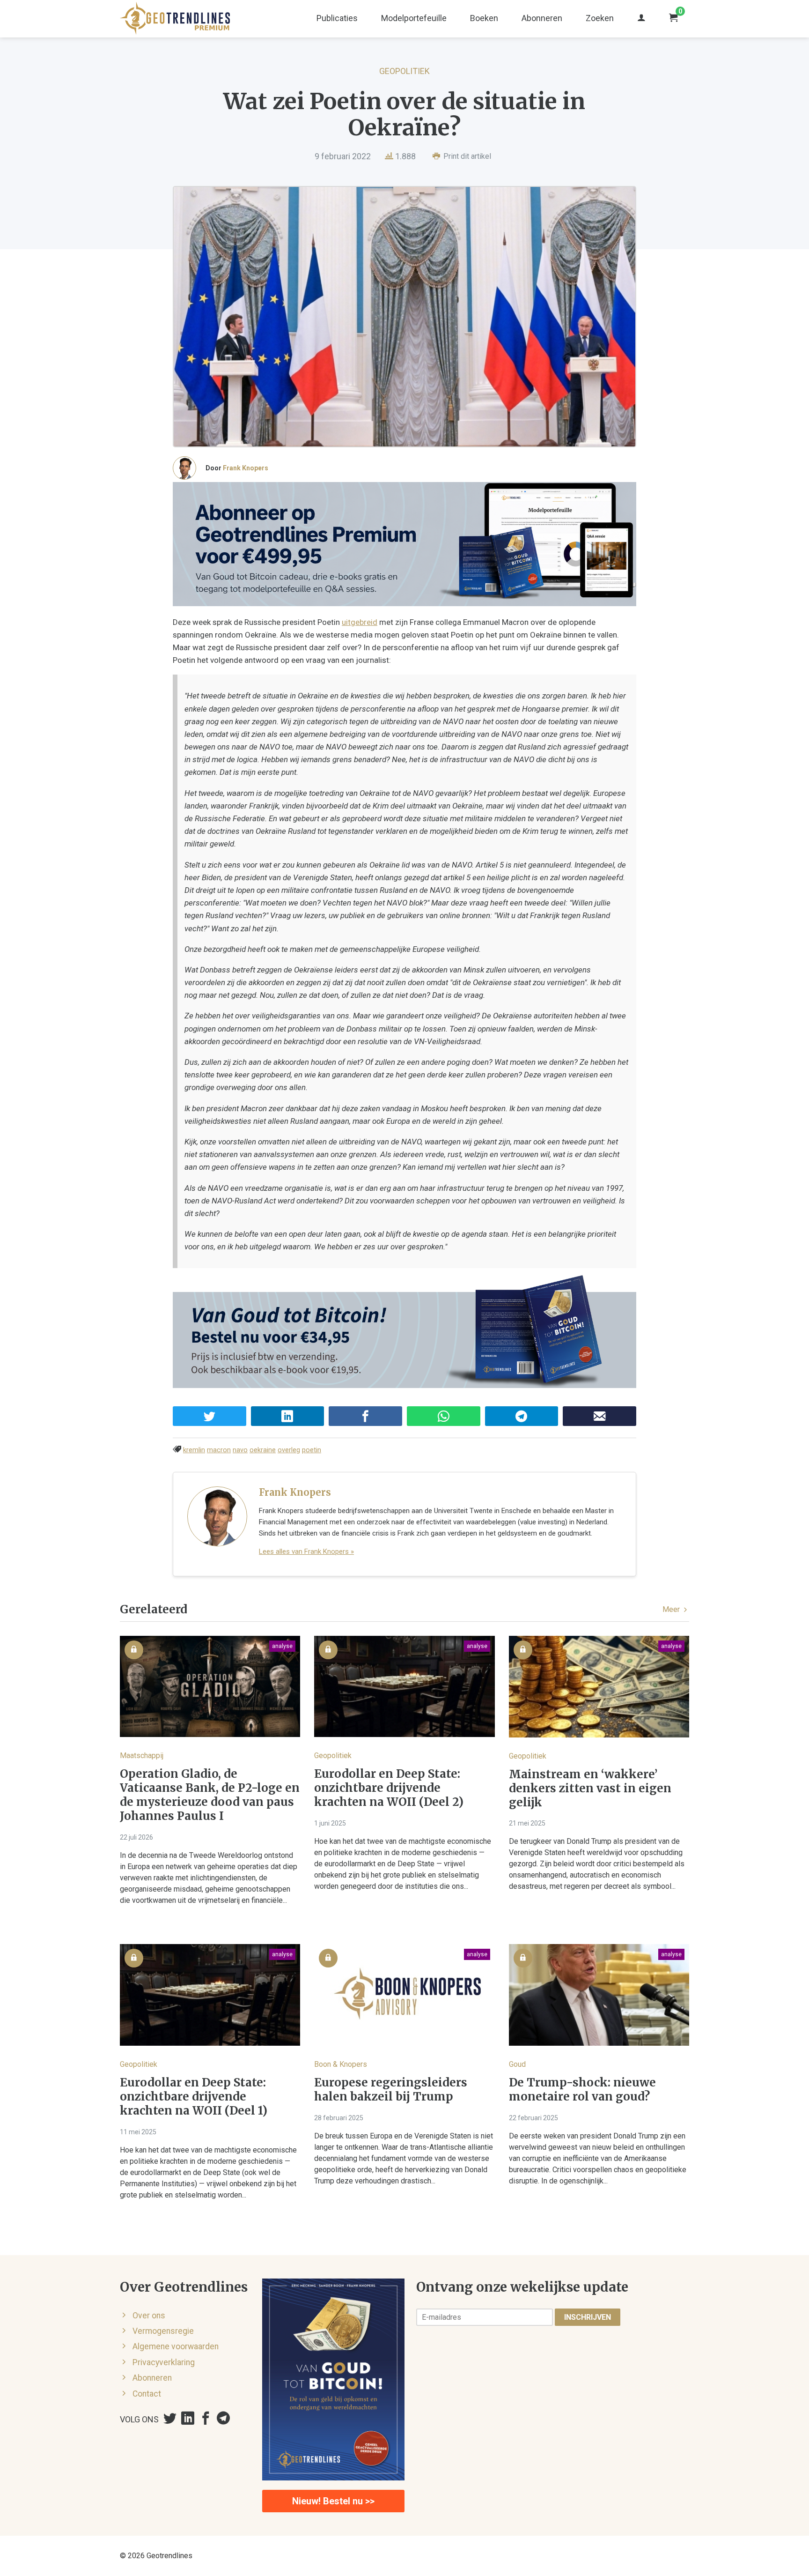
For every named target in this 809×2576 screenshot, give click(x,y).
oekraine (263, 1450)
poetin (312, 1450)
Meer (672, 1609)
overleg (289, 1450)
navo (240, 1450)
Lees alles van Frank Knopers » (306, 1552)
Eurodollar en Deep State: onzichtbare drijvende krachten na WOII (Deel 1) (194, 2097)
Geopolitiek (404, 71)
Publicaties (337, 18)
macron (219, 1450)
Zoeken (600, 18)
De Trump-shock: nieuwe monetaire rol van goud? (582, 2090)
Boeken (484, 18)
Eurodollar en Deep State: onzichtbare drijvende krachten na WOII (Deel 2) (389, 1788)
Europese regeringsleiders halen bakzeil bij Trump (391, 2090)
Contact (147, 2394)
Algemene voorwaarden (176, 2346)
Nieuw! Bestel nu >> (333, 2501)
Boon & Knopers (341, 2064)
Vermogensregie (163, 2331)
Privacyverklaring (164, 2362)
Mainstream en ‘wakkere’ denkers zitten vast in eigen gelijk (590, 1789)
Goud (517, 2064)
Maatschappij (142, 1756)
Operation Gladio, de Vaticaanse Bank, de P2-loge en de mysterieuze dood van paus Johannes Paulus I (210, 1795)
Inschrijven (588, 2317)
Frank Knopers (246, 468)
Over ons (149, 2316)
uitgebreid (360, 622)
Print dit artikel (466, 156)
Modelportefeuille (414, 18)
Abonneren (542, 18)
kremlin (194, 1450)
